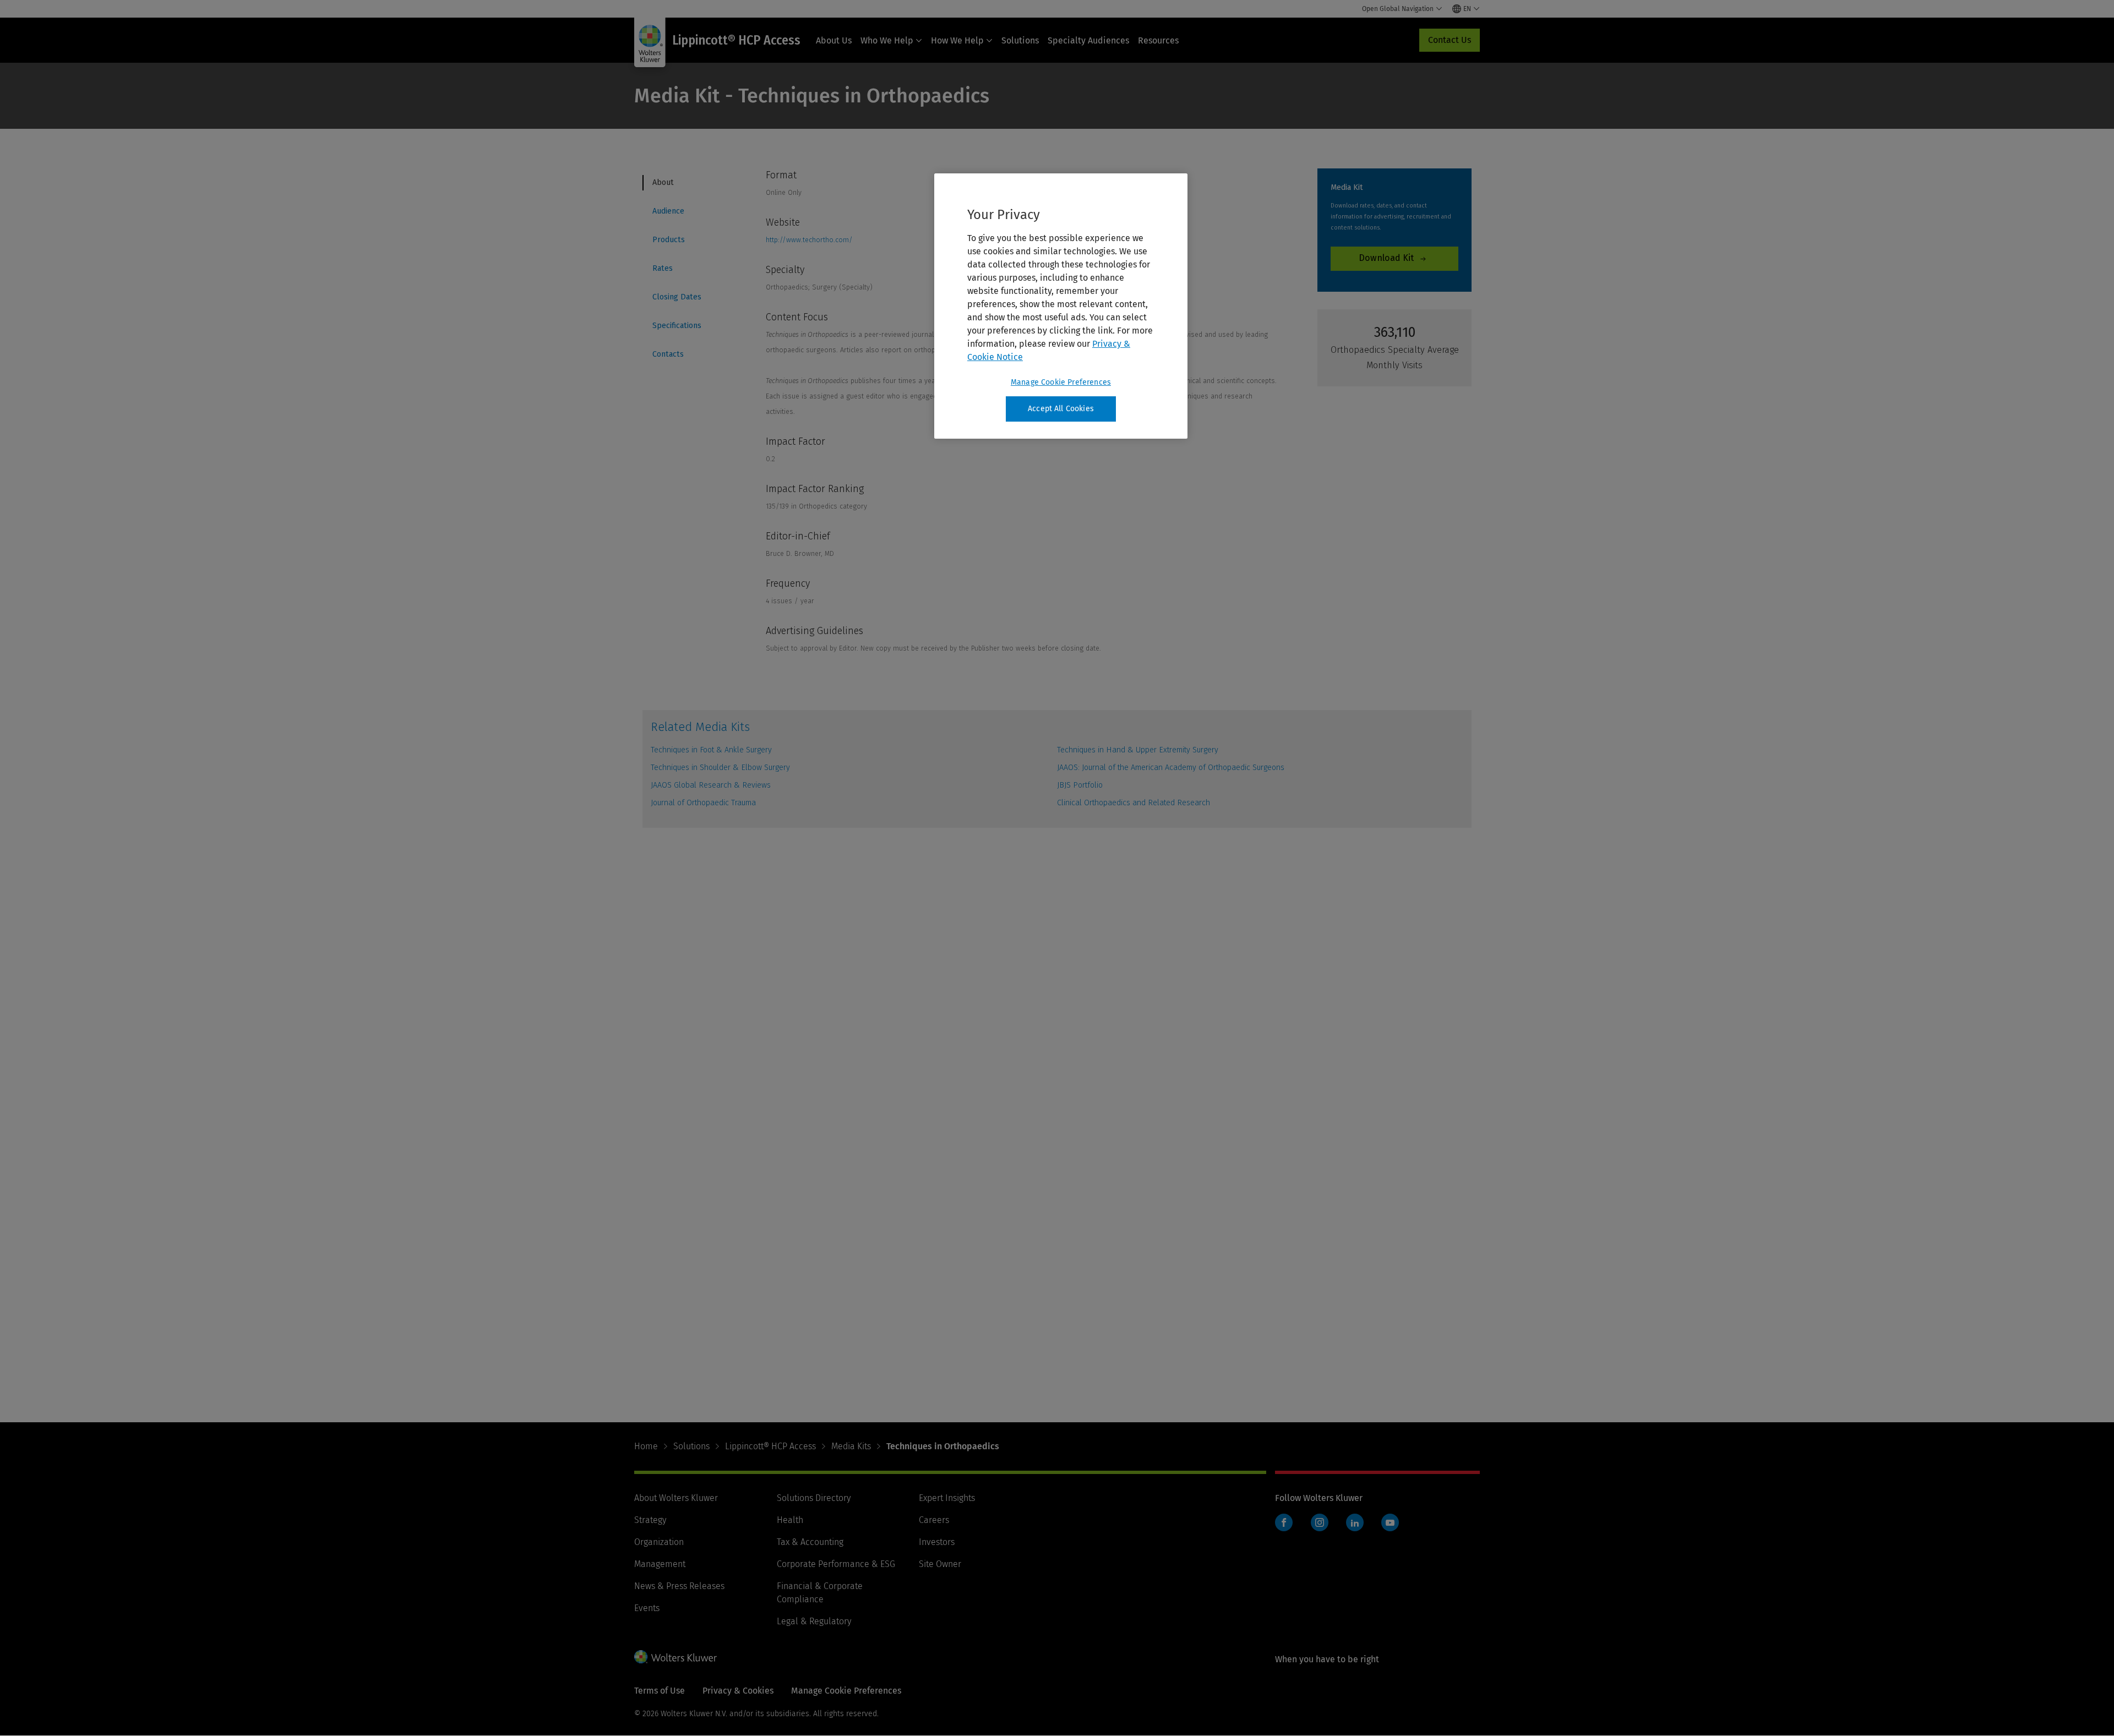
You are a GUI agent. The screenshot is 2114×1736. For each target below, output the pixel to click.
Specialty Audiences (1088, 40)
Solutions (1020, 40)
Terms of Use (660, 1691)
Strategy (650, 1520)
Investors (937, 1542)
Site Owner (940, 1564)
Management (660, 1564)
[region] (1061, 306)
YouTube (1390, 1522)
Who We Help (887, 40)
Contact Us (1450, 40)
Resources (1158, 40)
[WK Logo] (675, 1657)
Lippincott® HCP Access (770, 1446)
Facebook (1284, 1522)
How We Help (957, 40)
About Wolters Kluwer (676, 1498)
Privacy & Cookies (738, 1691)
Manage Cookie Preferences (1061, 382)
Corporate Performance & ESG (836, 1564)
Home (646, 1446)
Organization (659, 1542)
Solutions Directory (814, 1498)
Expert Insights (947, 1498)
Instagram (1320, 1522)
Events (647, 1608)
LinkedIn (1355, 1522)
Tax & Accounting (810, 1542)
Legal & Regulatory (814, 1621)
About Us (834, 40)
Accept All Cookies (1061, 409)
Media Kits (851, 1446)
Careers (934, 1520)
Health (790, 1520)
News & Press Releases (679, 1586)
